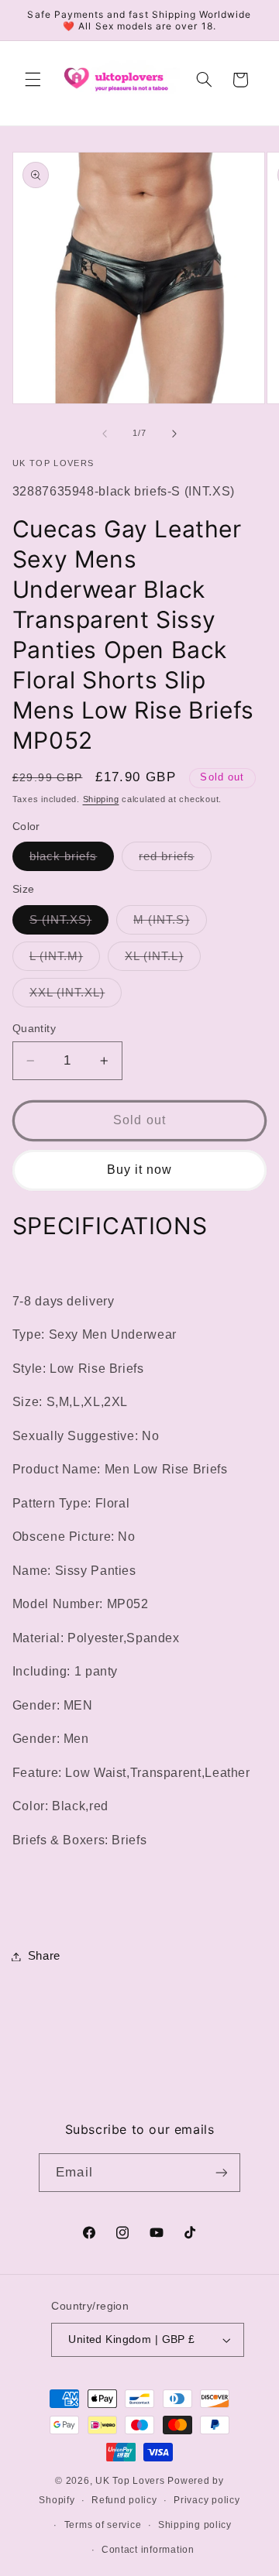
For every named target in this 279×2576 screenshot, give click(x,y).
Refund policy (124, 2500)
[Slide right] (174, 434)
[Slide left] (105, 434)
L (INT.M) (65, 960)
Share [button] (44, 1956)
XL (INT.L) (163, 960)
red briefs (175, 860)
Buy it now (140, 1170)
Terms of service (103, 2525)
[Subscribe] (221, 2172)
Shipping (101, 799)
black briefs (72, 860)
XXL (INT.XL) (76, 996)
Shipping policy (195, 2525)
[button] (33, 80)
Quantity (34, 1029)
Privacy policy (207, 2500)
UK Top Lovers (130, 2481)
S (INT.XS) (69, 924)
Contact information (148, 2550)
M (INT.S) (170, 924)
